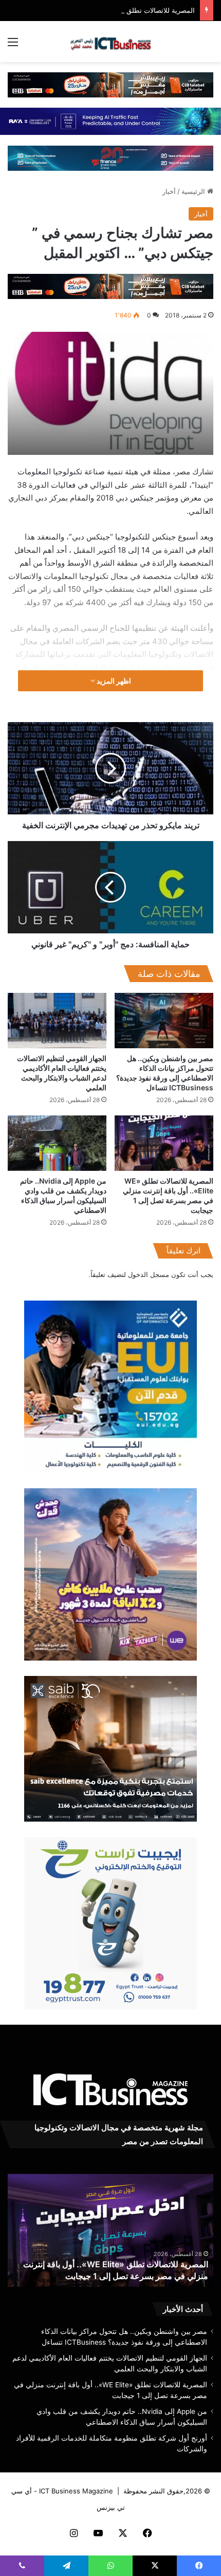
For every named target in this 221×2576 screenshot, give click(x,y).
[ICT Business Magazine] (110, 42)
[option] (110, 393)
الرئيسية (194, 191)
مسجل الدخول (149, 1274)
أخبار (169, 191)
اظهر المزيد (113, 681)
